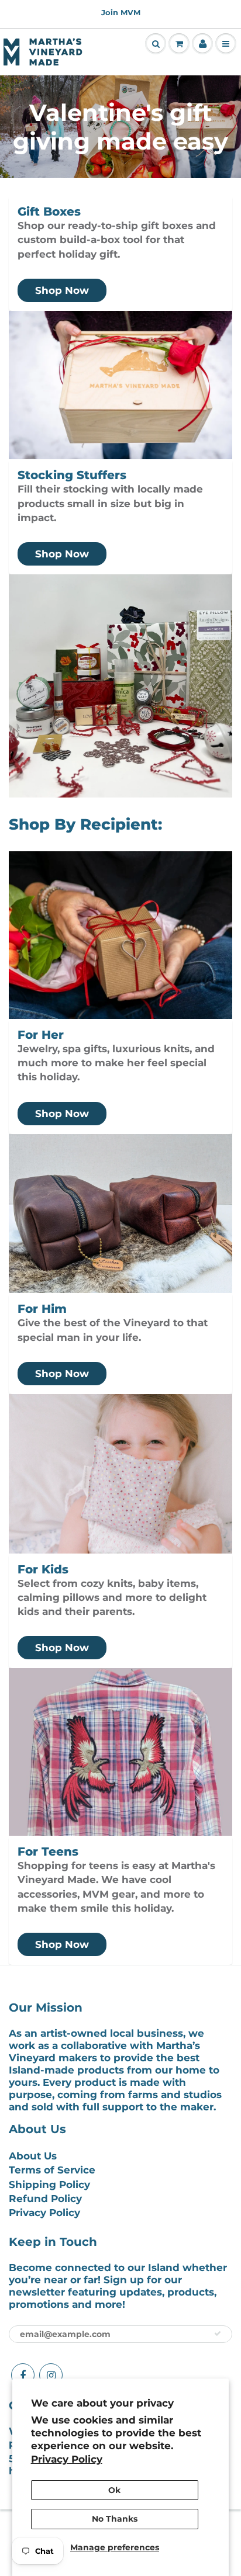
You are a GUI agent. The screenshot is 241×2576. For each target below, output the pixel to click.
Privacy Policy (67, 2459)
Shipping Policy (49, 2185)
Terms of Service (52, 2170)
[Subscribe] (218, 2334)
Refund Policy (45, 2199)
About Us (33, 2156)
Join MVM (121, 12)
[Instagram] (51, 2375)
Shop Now (62, 290)
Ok (114, 2490)
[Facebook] (23, 2375)
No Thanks (115, 2519)
